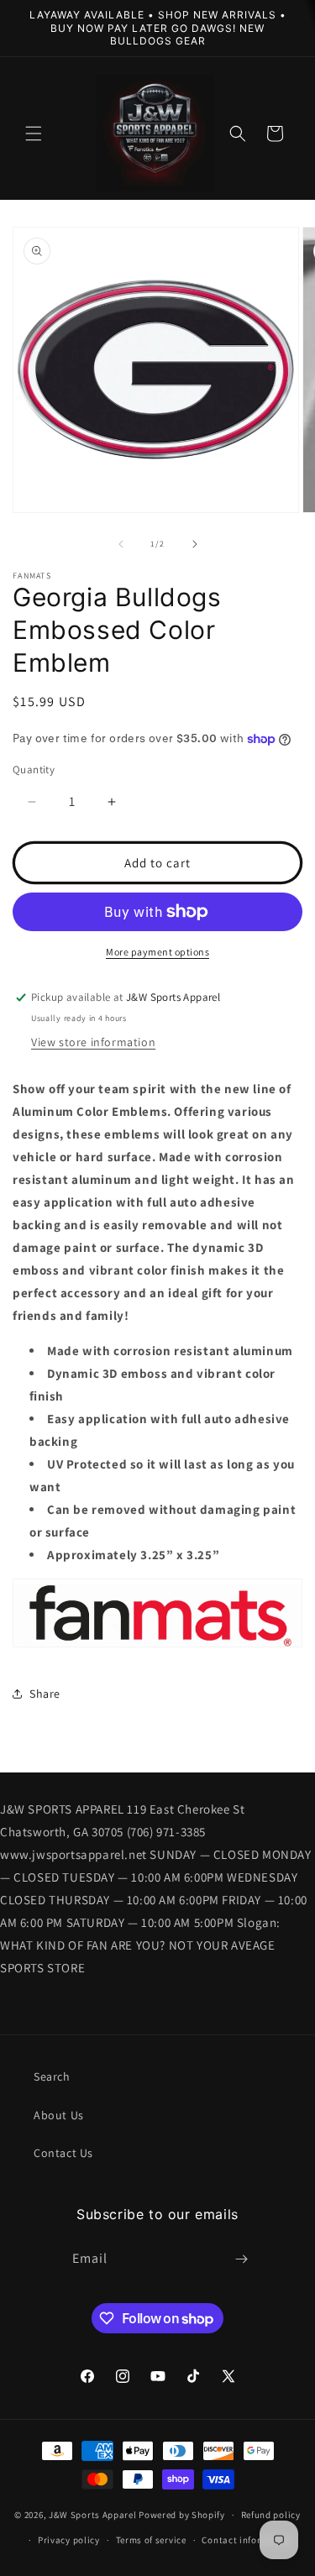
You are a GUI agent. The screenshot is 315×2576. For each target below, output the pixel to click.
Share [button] (45, 1694)
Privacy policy (69, 2540)
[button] (34, 134)
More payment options (157, 952)
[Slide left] (121, 544)
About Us (59, 2115)
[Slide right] (195, 544)
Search (52, 2076)
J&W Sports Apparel (93, 2515)
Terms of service (151, 2540)
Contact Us (63, 2153)
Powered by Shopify (182, 2515)
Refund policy (271, 2515)
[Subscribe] (241, 2259)
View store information (93, 1042)
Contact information (247, 2540)
